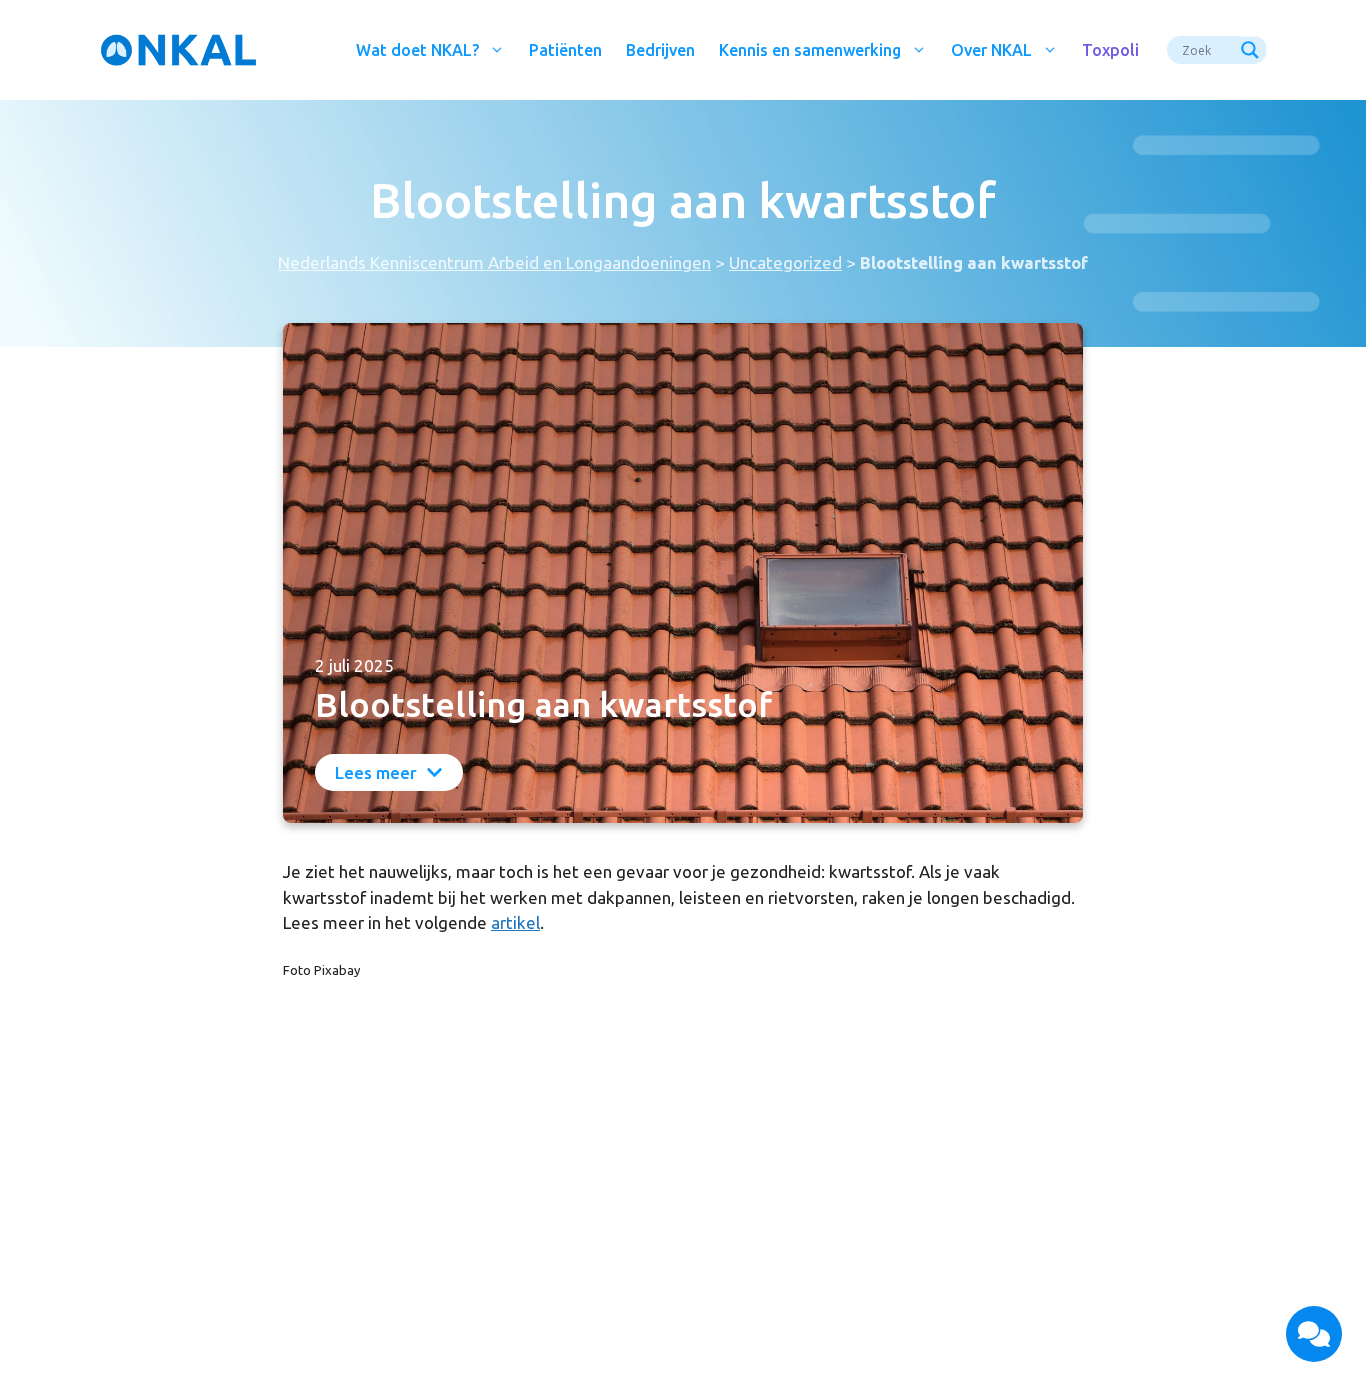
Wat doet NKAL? (417, 50)
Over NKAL (991, 50)
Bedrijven (660, 50)
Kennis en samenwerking (810, 50)
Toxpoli (1110, 50)
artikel (515, 922)
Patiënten (565, 50)
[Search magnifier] (1253, 50)
